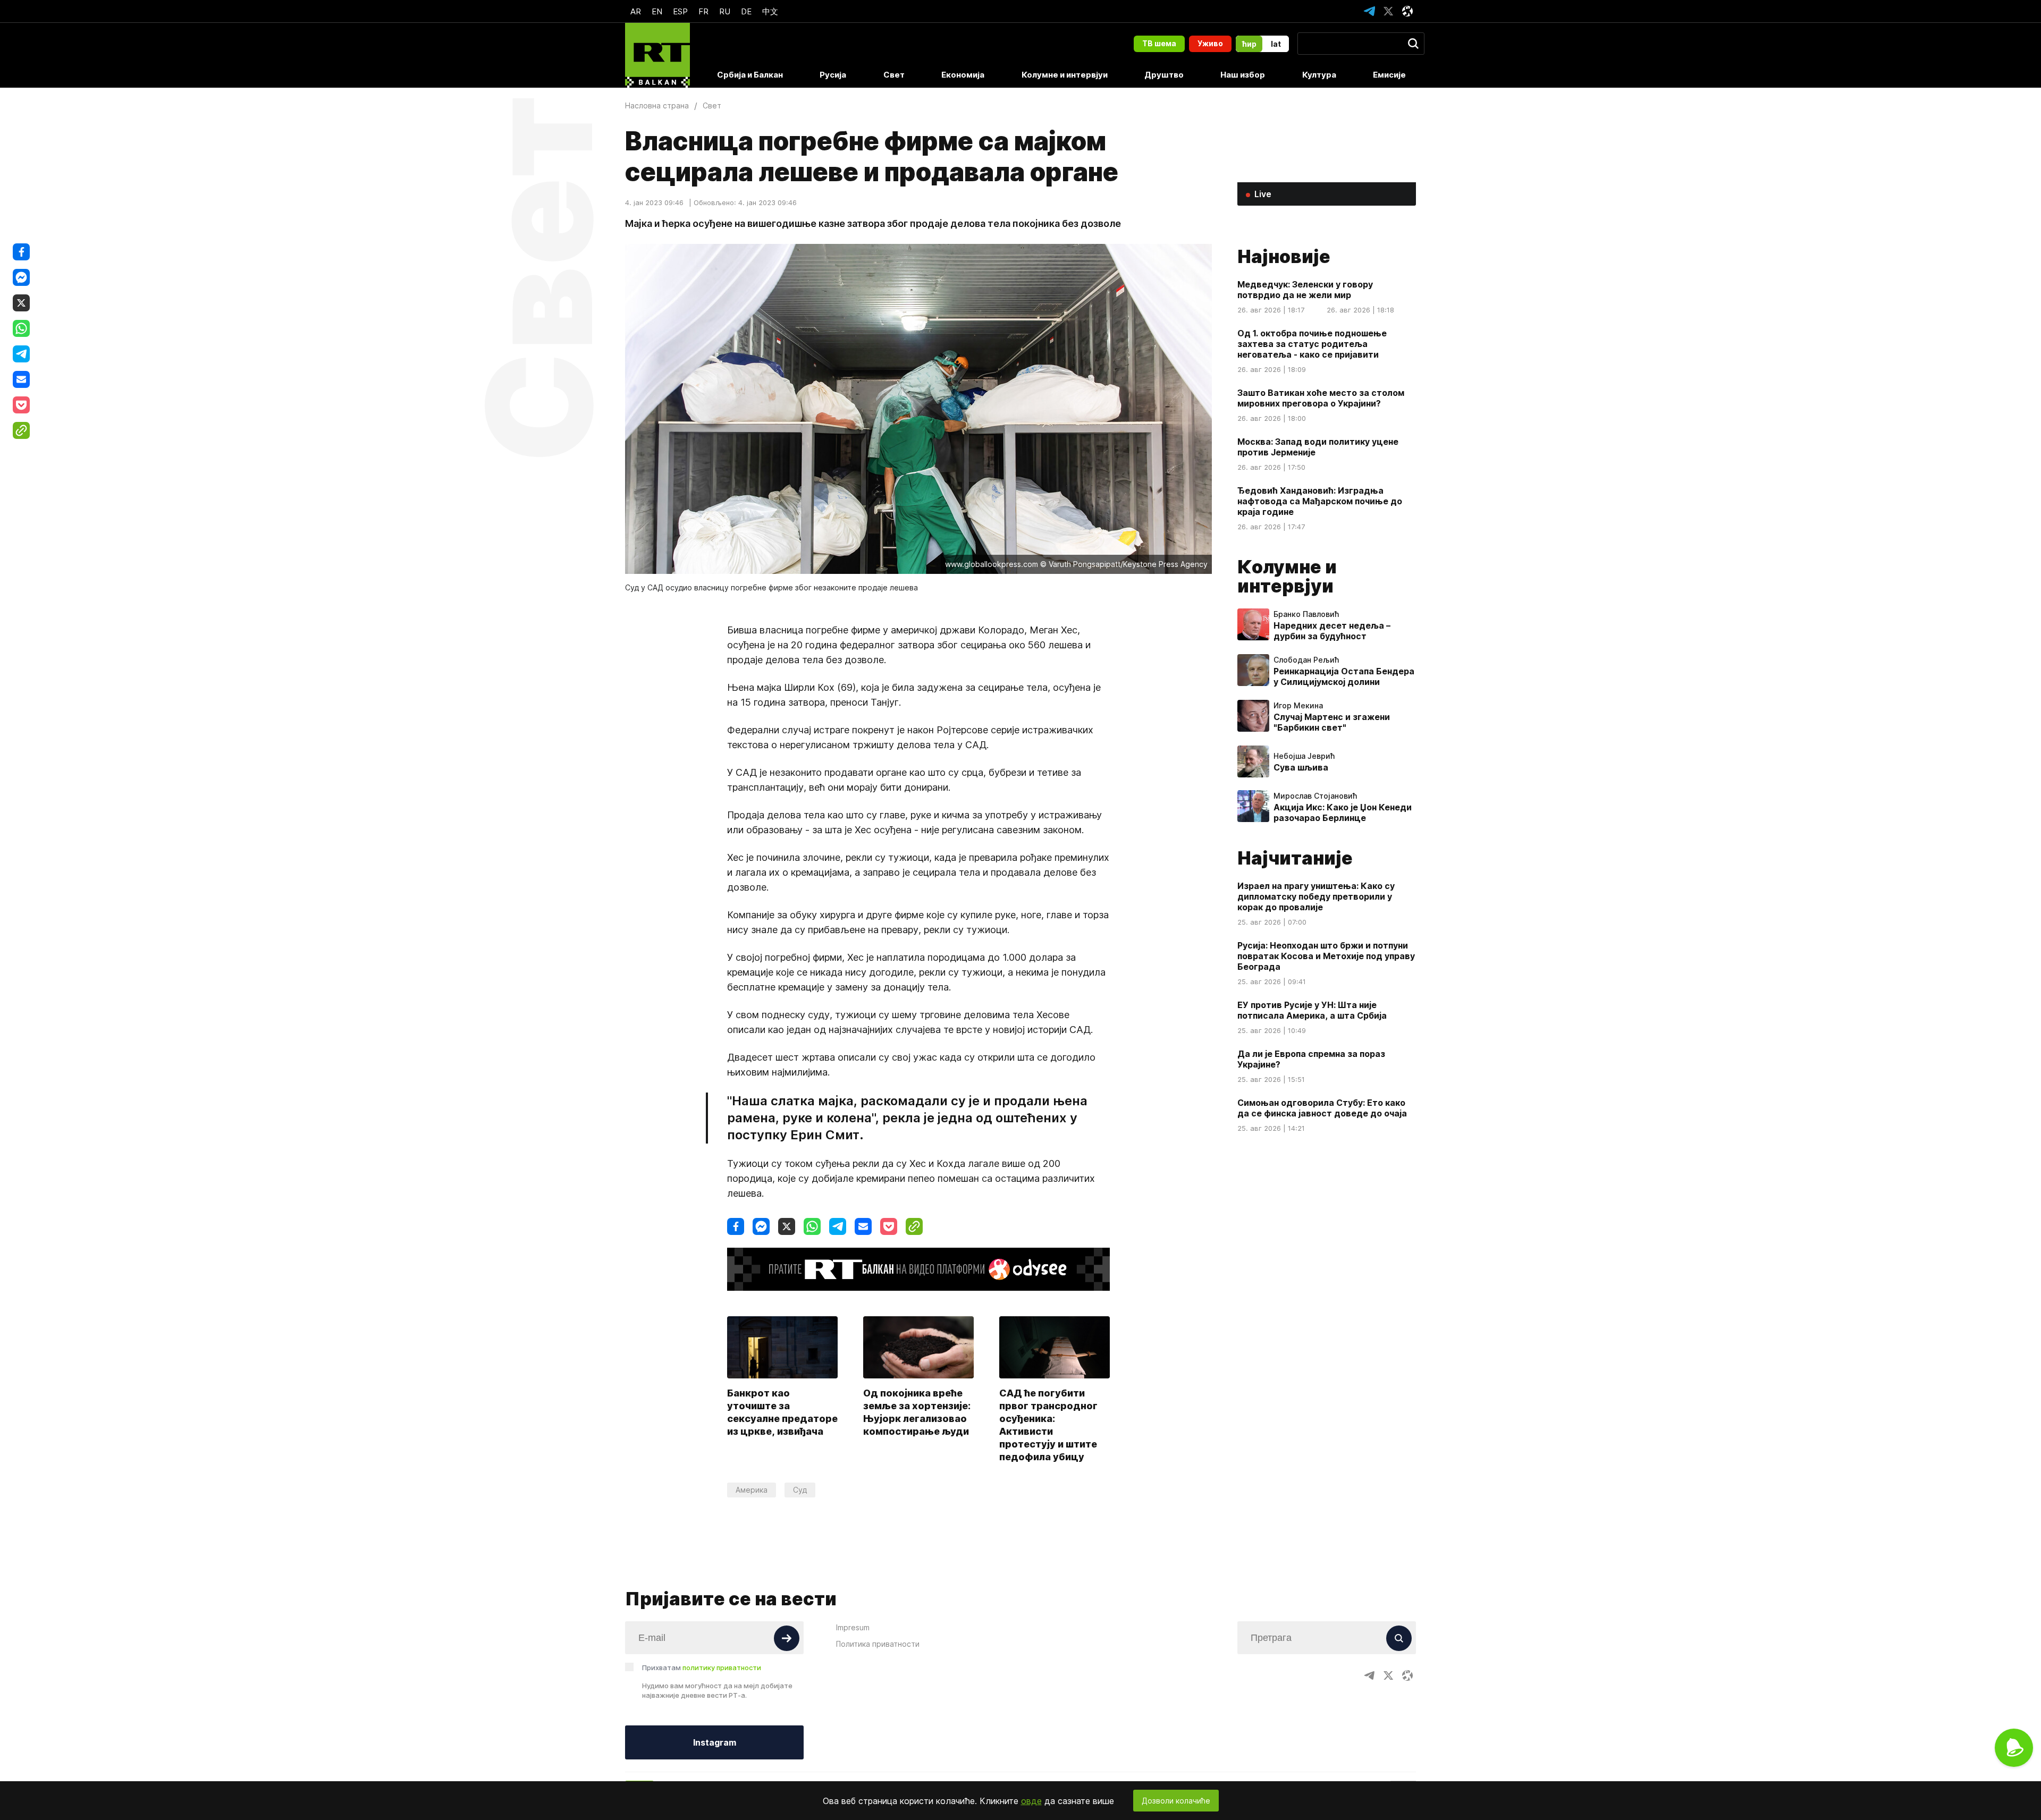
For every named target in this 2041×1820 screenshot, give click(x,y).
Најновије (1284, 256)
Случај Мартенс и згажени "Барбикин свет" (1332, 722)
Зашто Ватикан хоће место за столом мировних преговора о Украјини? (1321, 398)
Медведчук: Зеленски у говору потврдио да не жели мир (1305, 290)
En (657, 11)
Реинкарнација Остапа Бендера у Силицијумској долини (1344, 676)
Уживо (1210, 43)
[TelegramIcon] (1369, 11)
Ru (725, 11)
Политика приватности (878, 1644)
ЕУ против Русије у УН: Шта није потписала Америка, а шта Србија (1312, 1010)
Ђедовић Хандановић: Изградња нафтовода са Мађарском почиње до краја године (1320, 501)
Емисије (1389, 75)
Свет (894, 75)
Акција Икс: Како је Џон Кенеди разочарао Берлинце (1343, 812)
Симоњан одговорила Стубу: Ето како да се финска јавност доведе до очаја (1322, 1108)
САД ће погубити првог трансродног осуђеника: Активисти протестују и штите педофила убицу (1048, 1425)
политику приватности (722, 1667)
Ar (636, 11)
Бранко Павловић (1306, 614)
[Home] (657, 55)
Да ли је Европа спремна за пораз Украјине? (1311, 1059)
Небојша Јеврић (1304, 756)
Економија (963, 75)
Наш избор (1243, 75)
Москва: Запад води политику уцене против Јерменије (1318, 447)
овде (1031, 1801)
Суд (800, 1490)
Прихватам (702, 1667)
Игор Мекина (1298, 706)
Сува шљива (1301, 767)
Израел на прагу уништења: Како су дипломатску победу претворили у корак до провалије (1316, 896)
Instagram (715, 1742)
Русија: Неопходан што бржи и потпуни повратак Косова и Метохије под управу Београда (1326, 956)
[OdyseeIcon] (1407, 11)
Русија (833, 75)
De (746, 11)
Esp (680, 11)
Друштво (1164, 75)
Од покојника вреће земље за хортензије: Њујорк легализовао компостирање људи (917, 1412)
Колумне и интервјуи (1065, 75)
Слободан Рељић (1306, 660)
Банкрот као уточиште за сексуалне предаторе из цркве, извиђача (782, 1412)
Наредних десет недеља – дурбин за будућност (1332, 631)
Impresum (853, 1627)
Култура (1319, 75)
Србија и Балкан (750, 75)
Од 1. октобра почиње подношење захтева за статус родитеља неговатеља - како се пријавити (1312, 344)
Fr (703, 11)
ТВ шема (1159, 43)
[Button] (787, 1638)
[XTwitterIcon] (1388, 11)
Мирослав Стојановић (1315, 796)
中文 (770, 11)
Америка (752, 1490)
